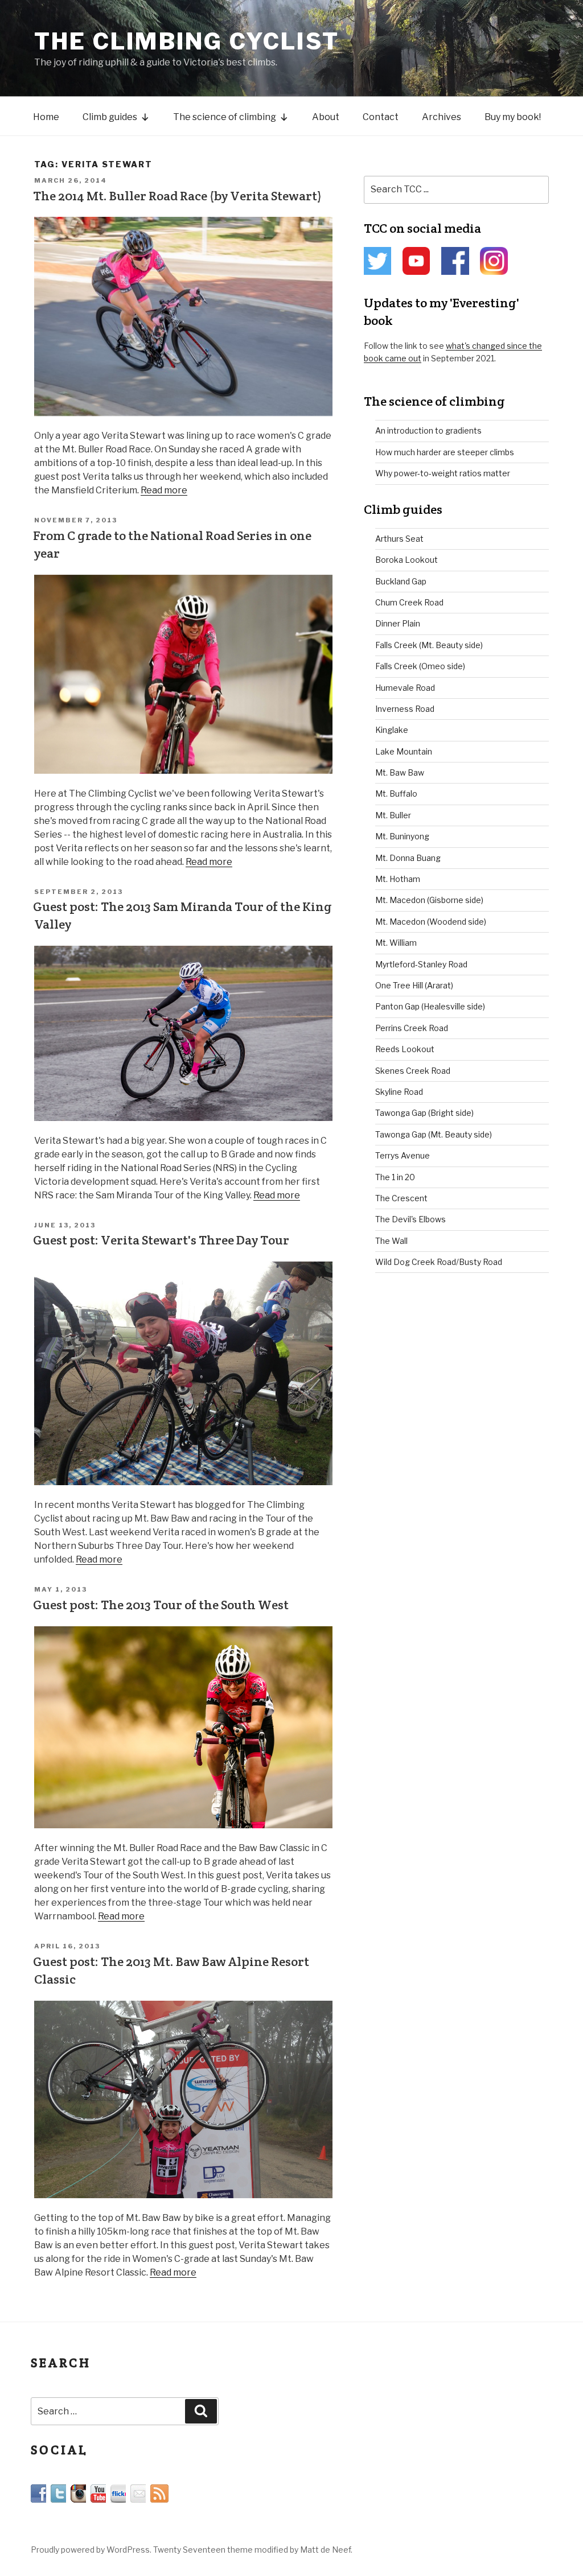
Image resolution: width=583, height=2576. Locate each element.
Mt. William (396, 943)
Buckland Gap (401, 581)
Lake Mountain (404, 751)
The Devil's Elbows (410, 1219)
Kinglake (392, 730)
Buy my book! (513, 117)
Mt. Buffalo (396, 794)
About (326, 117)
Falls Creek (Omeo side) (420, 666)
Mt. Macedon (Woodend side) (431, 922)
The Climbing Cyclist (187, 41)
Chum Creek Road (409, 602)
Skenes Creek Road (413, 1071)
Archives (442, 117)
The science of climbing (225, 117)
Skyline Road (399, 1092)
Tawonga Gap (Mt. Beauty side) (434, 1134)
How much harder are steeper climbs (445, 452)
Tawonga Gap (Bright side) (424, 1113)
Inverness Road (405, 709)
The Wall (391, 1241)
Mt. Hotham (398, 879)
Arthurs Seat (399, 539)
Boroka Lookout (407, 560)
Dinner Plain (398, 623)
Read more (164, 490)
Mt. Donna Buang (408, 858)
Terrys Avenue (403, 1155)
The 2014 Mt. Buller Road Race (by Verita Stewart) (177, 196)
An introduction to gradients (428, 430)
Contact (381, 117)
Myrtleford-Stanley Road (421, 964)
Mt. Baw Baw (400, 772)
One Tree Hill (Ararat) (414, 985)
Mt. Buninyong (402, 836)
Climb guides (110, 117)
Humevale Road (405, 688)
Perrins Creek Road (412, 1028)
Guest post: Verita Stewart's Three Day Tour (161, 1240)
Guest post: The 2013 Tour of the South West (161, 1605)
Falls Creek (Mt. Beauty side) (429, 645)
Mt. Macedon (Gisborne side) (429, 900)
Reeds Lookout (405, 1049)
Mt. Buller (393, 815)
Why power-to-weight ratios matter (443, 473)
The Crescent (401, 1198)
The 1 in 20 (395, 1177)
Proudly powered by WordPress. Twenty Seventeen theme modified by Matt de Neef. (192, 2550)
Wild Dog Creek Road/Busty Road (439, 1262)
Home (46, 117)
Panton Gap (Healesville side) (430, 1006)
